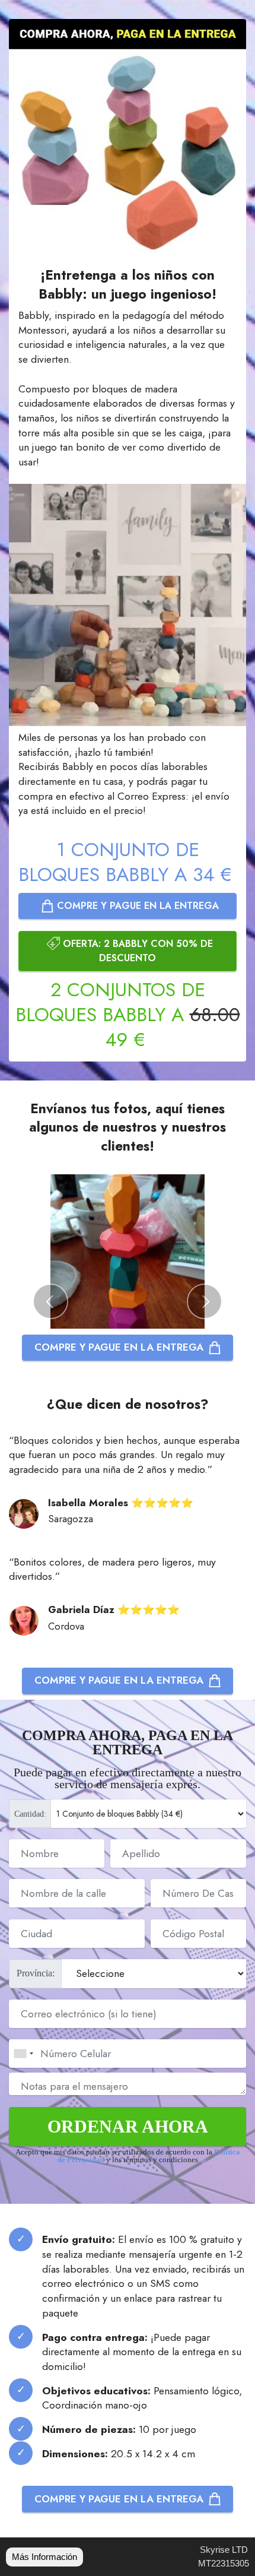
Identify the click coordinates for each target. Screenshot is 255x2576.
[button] (50, 1301)
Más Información (44, 2557)
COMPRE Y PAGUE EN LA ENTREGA (136, 906)
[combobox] (23, 2054)
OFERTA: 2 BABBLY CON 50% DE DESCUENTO (136, 951)
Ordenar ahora (128, 2126)
